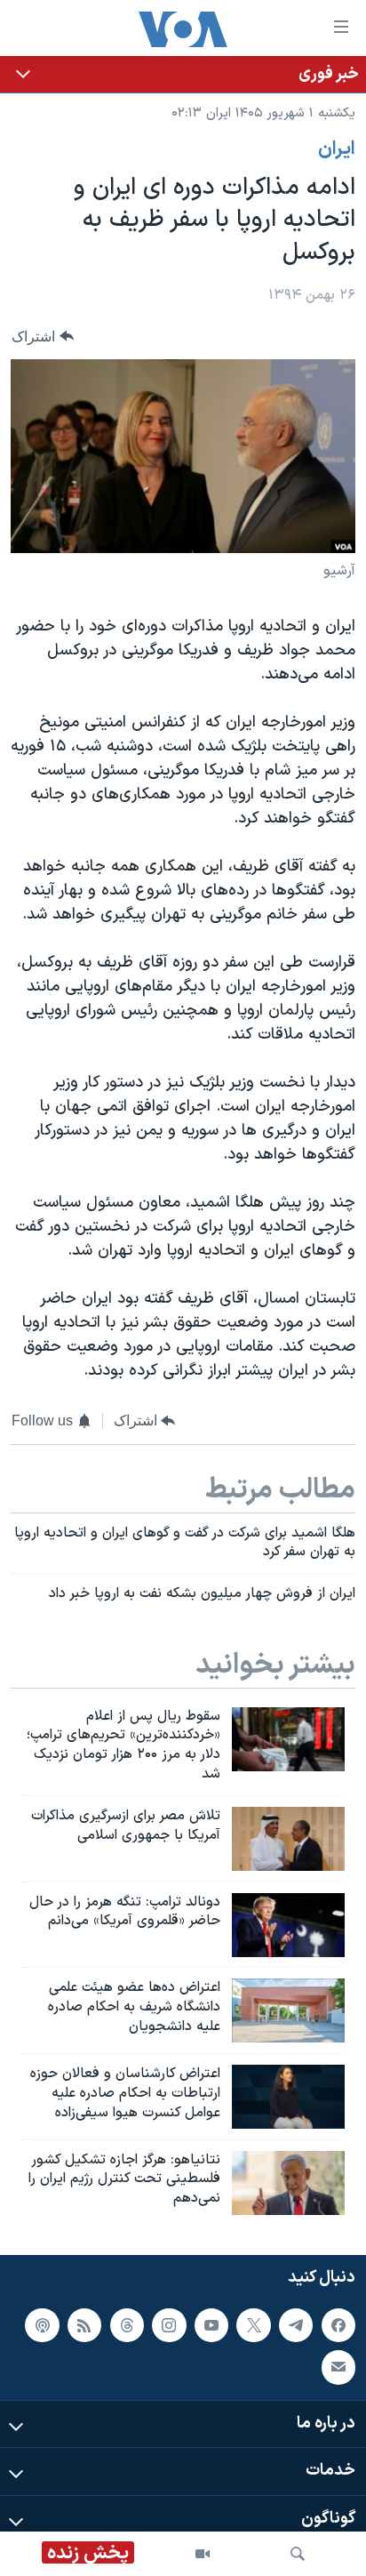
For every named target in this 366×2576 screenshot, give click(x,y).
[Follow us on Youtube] (211, 2325)
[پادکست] (42, 2325)
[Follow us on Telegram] (296, 2325)
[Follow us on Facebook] (338, 2325)
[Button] (43, 337)
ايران (337, 149)
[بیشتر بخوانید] (183, 74)
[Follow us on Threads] (127, 2325)
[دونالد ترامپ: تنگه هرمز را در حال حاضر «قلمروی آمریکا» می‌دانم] (288, 1925)
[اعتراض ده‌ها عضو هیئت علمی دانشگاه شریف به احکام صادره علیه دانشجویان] (288, 2010)
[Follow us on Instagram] (169, 2325)
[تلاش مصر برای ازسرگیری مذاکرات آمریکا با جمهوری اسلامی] (288, 1839)
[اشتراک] (338, 2367)
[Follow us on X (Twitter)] (253, 2325)
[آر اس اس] (84, 2325)
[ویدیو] (203, 2554)
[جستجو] (298, 2554)
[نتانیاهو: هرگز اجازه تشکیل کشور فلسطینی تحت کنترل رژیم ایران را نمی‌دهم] (288, 2183)
